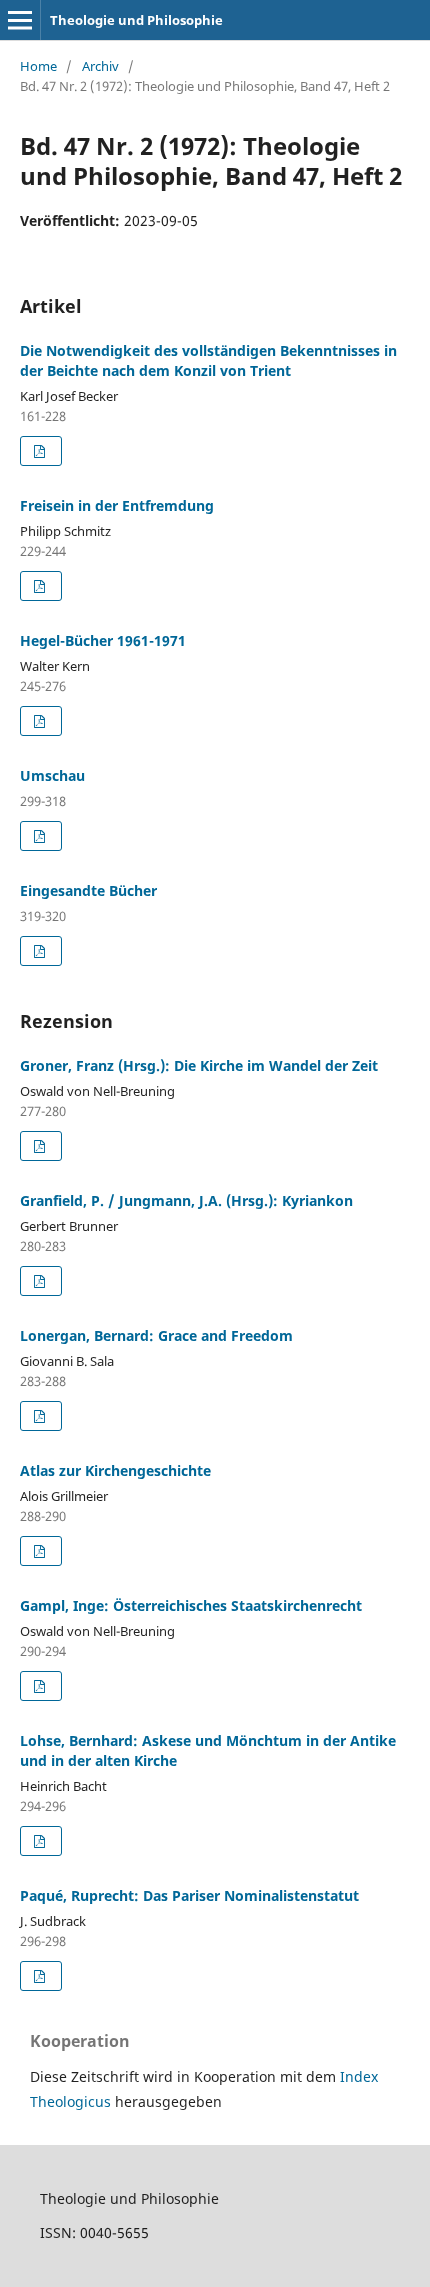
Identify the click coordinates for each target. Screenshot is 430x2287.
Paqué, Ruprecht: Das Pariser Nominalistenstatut (189, 1895)
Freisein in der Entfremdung (117, 505)
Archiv (100, 66)
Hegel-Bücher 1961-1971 (103, 640)
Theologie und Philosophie (136, 20)
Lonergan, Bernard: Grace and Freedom (156, 1335)
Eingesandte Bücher (88, 890)
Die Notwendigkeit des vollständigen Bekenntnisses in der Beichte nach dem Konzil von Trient (208, 360)
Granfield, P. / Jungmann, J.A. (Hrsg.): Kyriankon (186, 1200)
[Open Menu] (20, 20)
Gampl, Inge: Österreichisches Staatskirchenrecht (191, 1605)
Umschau (52, 775)
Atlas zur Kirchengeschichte (115, 1470)
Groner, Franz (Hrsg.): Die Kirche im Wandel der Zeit (199, 1065)
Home (38, 66)
